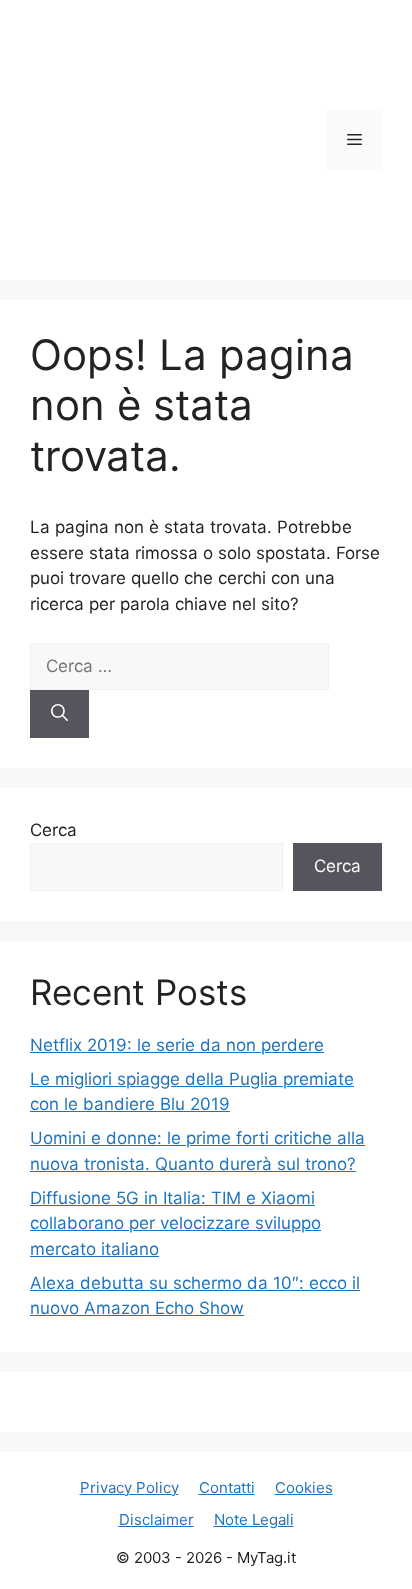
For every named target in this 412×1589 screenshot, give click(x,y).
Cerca (53, 830)
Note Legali (254, 1519)
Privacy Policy (129, 1487)
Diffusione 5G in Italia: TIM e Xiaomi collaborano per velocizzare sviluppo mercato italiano (175, 1223)
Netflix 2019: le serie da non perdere (177, 1045)
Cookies (304, 1487)
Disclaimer (156, 1519)
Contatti (227, 1487)
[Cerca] (59, 714)
